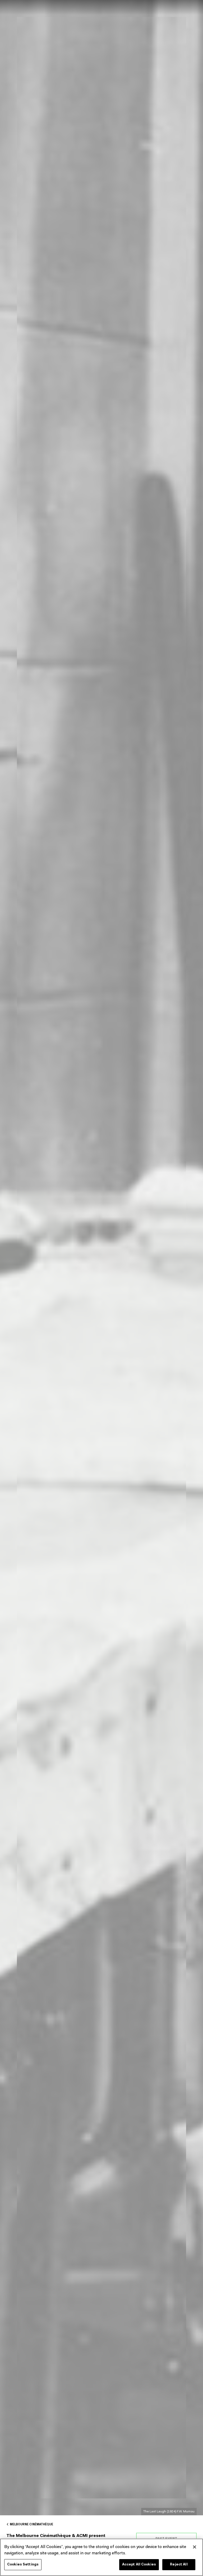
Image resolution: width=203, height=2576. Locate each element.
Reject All (179, 2565)
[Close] (195, 2547)
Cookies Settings (23, 2565)
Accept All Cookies (139, 2565)
